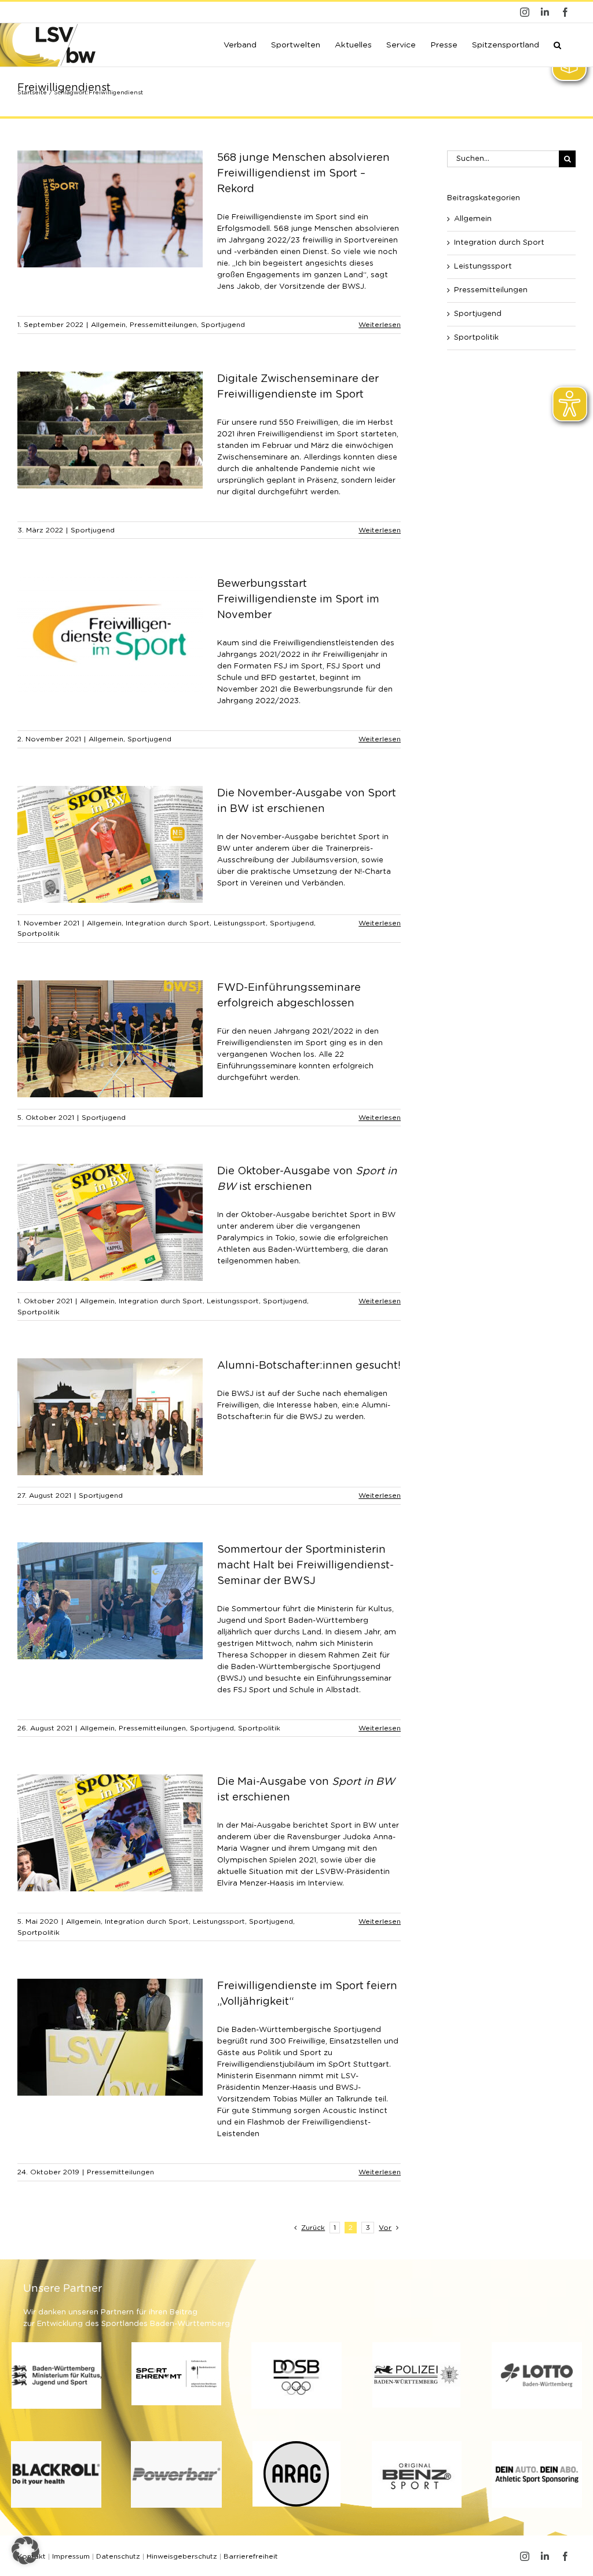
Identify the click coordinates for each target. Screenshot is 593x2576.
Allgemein (108, 325)
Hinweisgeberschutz (182, 2556)
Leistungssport (240, 923)
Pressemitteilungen (163, 325)
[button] (557, 44)
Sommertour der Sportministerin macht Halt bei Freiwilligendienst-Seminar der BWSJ (305, 1566)
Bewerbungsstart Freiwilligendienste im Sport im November (298, 600)
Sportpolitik (39, 934)
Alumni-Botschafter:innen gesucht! (309, 1366)
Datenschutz (118, 2556)
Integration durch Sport (168, 923)
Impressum (71, 2556)
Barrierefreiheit (251, 2556)
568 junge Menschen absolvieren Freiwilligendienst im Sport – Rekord (303, 174)
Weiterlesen (380, 325)
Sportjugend (223, 325)
